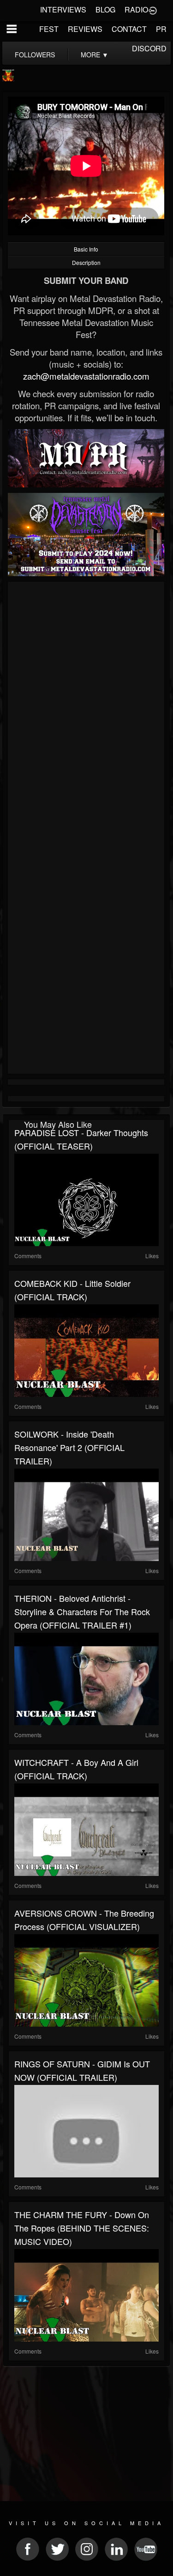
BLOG (105, 9)
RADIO (136, 9)
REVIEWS (85, 29)
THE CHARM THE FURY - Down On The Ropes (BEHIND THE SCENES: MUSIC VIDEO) (82, 2228)
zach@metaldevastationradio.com (86, 376)
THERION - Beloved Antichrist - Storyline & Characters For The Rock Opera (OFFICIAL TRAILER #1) (82, 1611)
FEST (49, 29)
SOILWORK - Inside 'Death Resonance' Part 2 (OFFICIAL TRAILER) (69, 1447)
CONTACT (129, 29)
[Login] (153, 10)
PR (161, 29)
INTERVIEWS (63, 9)
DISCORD (149, 48)
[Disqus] (86, 708)
